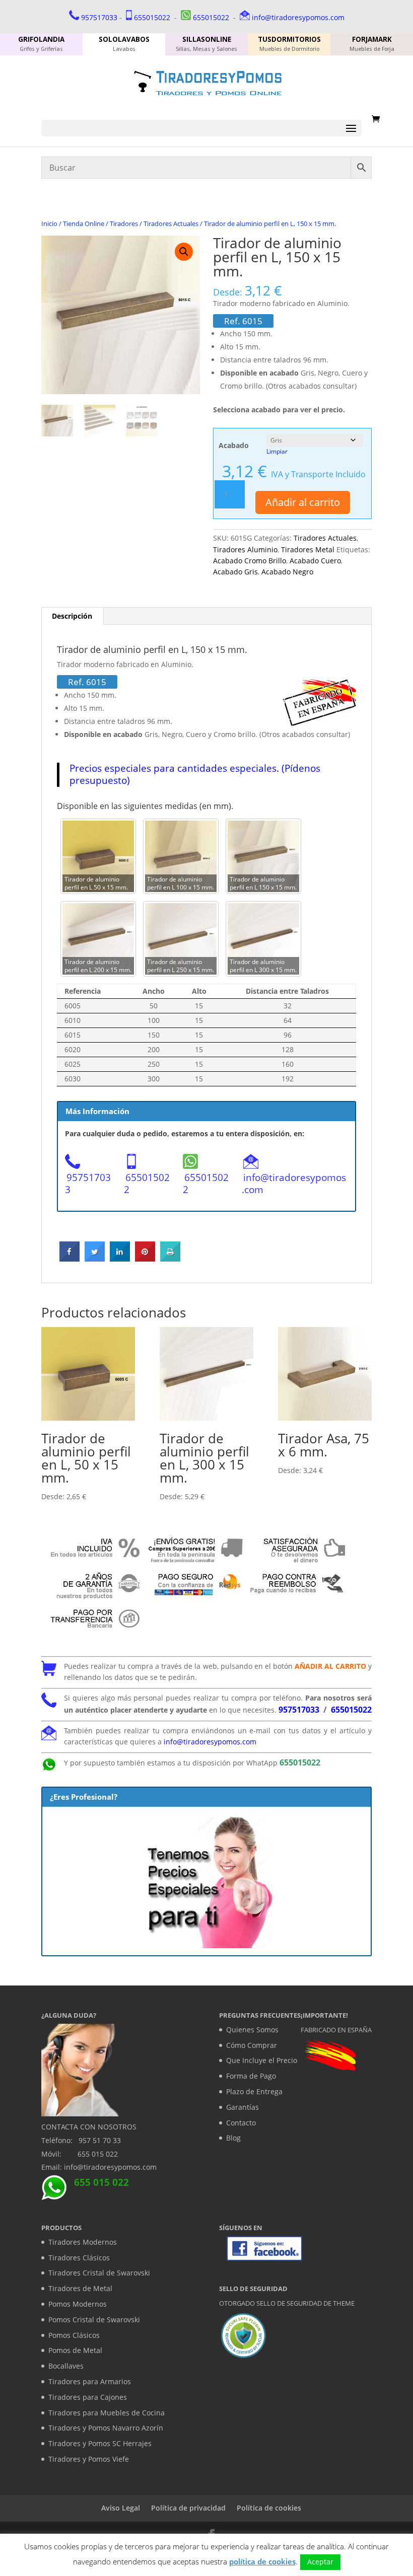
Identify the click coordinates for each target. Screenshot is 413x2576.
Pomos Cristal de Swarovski (94, 2320)
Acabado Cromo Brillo (250, 561)
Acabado (234, 445)
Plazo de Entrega (254, 2091)
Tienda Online (84, 224)
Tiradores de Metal (80, 2288)
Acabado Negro (287, 572)
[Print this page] (170, 1259)
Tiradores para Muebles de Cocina (107, 2413)
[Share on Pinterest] (145, 1259)
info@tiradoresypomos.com (298, 17)
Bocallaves (66, 2366)
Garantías (243, 2107)
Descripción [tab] (72, 616)
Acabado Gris (235, 572)
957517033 (99, 17)
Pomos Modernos (78, 2304)
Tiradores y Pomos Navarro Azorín (106, 2428)
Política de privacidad (188, 2508)
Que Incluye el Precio (262, 2060)
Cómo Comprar (252, 2045)
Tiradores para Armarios (90, 2381)
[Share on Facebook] (70, 1259)
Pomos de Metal (75, 2350)
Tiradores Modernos (83, 2242)
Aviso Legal (121, 2508)
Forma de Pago (251, 2076)
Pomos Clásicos (74, 2335)
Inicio (49, 224)
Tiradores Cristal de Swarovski (99, 2273)
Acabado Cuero (315, 561)
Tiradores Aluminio (245, 549)
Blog (233, 2138)
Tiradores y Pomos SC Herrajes (100, 2443)
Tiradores (124, 224)
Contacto (241, 2123)
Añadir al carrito (303, 502)
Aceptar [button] (320, 2562)
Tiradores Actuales (171, 224)
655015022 (152, 17)
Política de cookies (269, 2508)
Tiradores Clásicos (79, 2258)
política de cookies (262, 2561)
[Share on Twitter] (95, 1259)
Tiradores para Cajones (88, 2397)
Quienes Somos (252, 2030)
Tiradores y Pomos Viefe (89, 2459)
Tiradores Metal (308, 549)
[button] (184, 252)
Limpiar (277, 451)
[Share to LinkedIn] (120, 1259)
